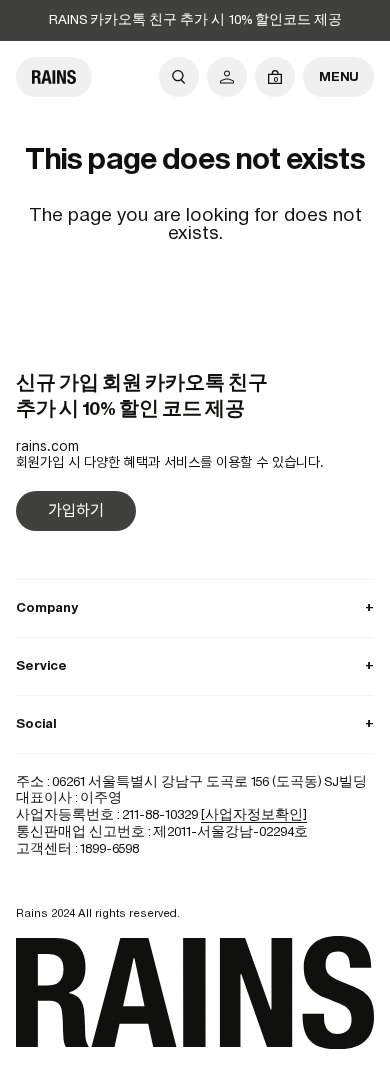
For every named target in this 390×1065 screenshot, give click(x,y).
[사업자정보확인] (254, 814)
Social (195, 723)
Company (195, 607)
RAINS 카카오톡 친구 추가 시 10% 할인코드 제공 (195, 19)
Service (195, 665)
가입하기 (76, 510)
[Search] (179, 77)
